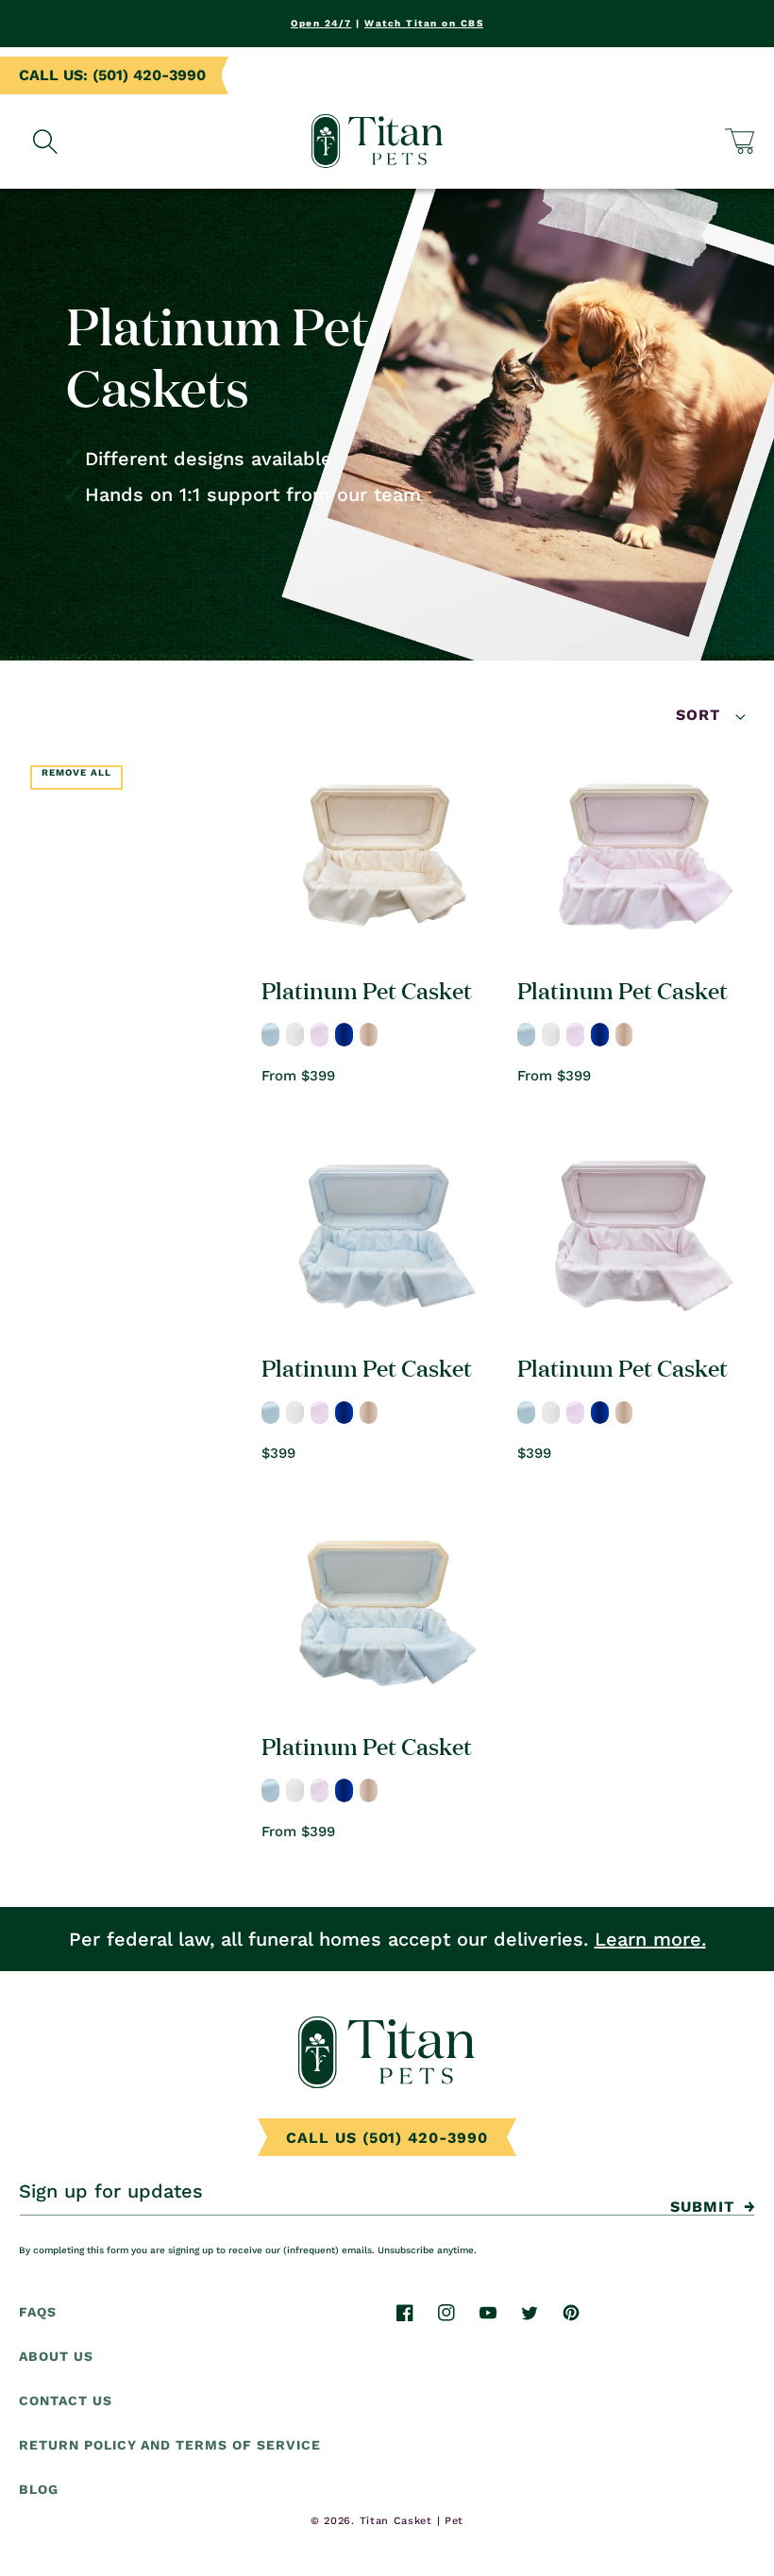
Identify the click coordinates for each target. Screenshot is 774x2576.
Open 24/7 (321, 23)
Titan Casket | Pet (412, 2521)
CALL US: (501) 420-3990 (112, 75)
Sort (701, 715)
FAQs (38, 2312)
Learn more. (650, 1939)
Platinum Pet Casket (367, 989)
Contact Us (66, 2400)
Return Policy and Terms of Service (170, 2445)
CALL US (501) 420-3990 (387, 2138)
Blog (39, 2489)
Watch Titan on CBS (424, 23)
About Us (56, 2356)
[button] (740, 141)
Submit (702, 2207)
